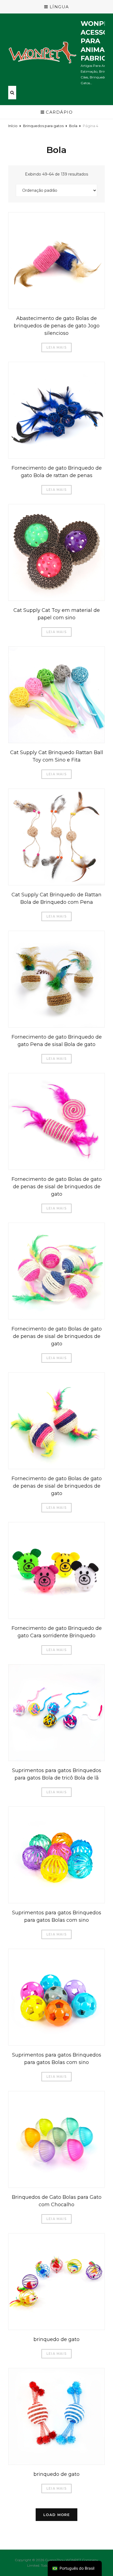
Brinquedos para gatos (43, 126)
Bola (73, 126)
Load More (56, 2515)
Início (13, 126)
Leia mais (56, 347)
